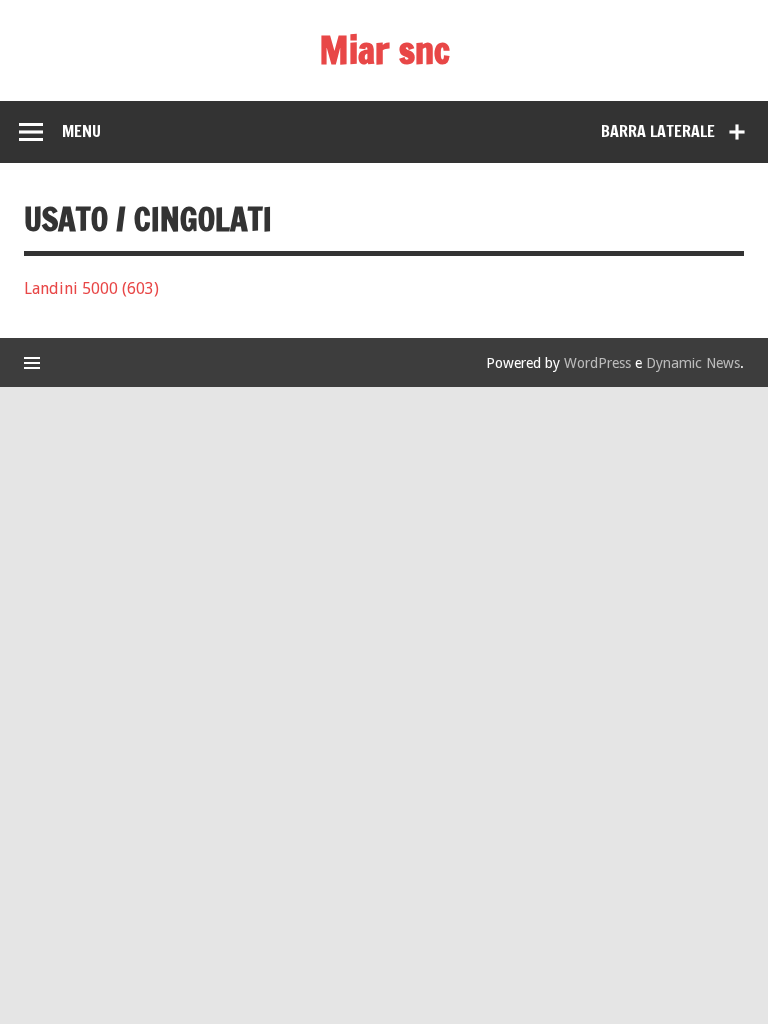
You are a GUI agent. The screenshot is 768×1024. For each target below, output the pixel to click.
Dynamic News (693, 363)
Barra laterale (658, 131)
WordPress (597, 363)
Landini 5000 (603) (91, 288)
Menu (81, 131)
